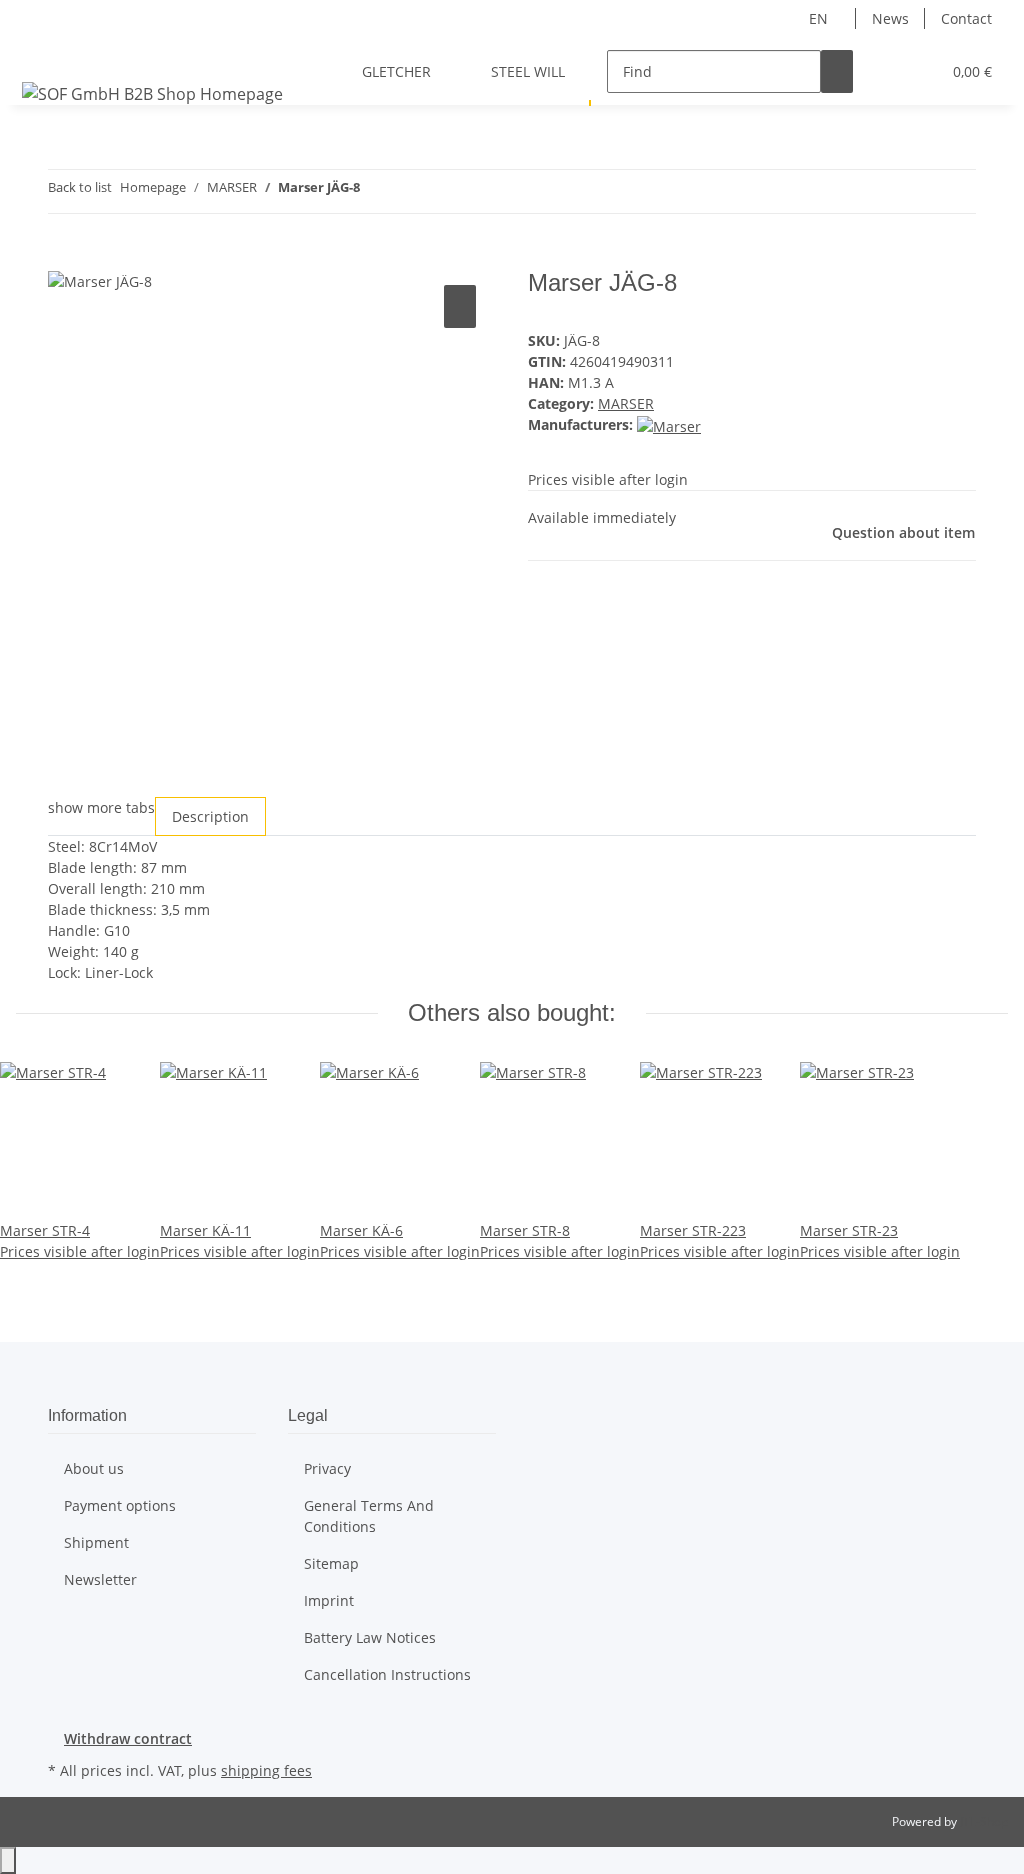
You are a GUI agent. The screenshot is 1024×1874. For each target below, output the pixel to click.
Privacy (327, 1468)
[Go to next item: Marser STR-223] (412, 191)
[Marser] (669, 424)
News (890, 18)
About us (94, 1468)
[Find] (837, 71)
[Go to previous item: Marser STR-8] (376, 191)
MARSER (626, 403)
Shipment (96, 1542)
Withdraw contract (128, 1738)
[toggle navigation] (41, 54)
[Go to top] (8, 1860)
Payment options (120, 1505)
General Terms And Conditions (369, 1516)
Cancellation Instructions (387, 1674)
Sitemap (331, 1563)
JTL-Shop (984, 1821)
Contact (966, 18)
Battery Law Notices (370, 1637)
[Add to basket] (64, 258)
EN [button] (820, 18)
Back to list (80, 187)
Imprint (329, 1600)
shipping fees (266, 1770)
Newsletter (100, 1579)
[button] (885, 71)
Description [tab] (210, 816)
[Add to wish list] (460, 306)
